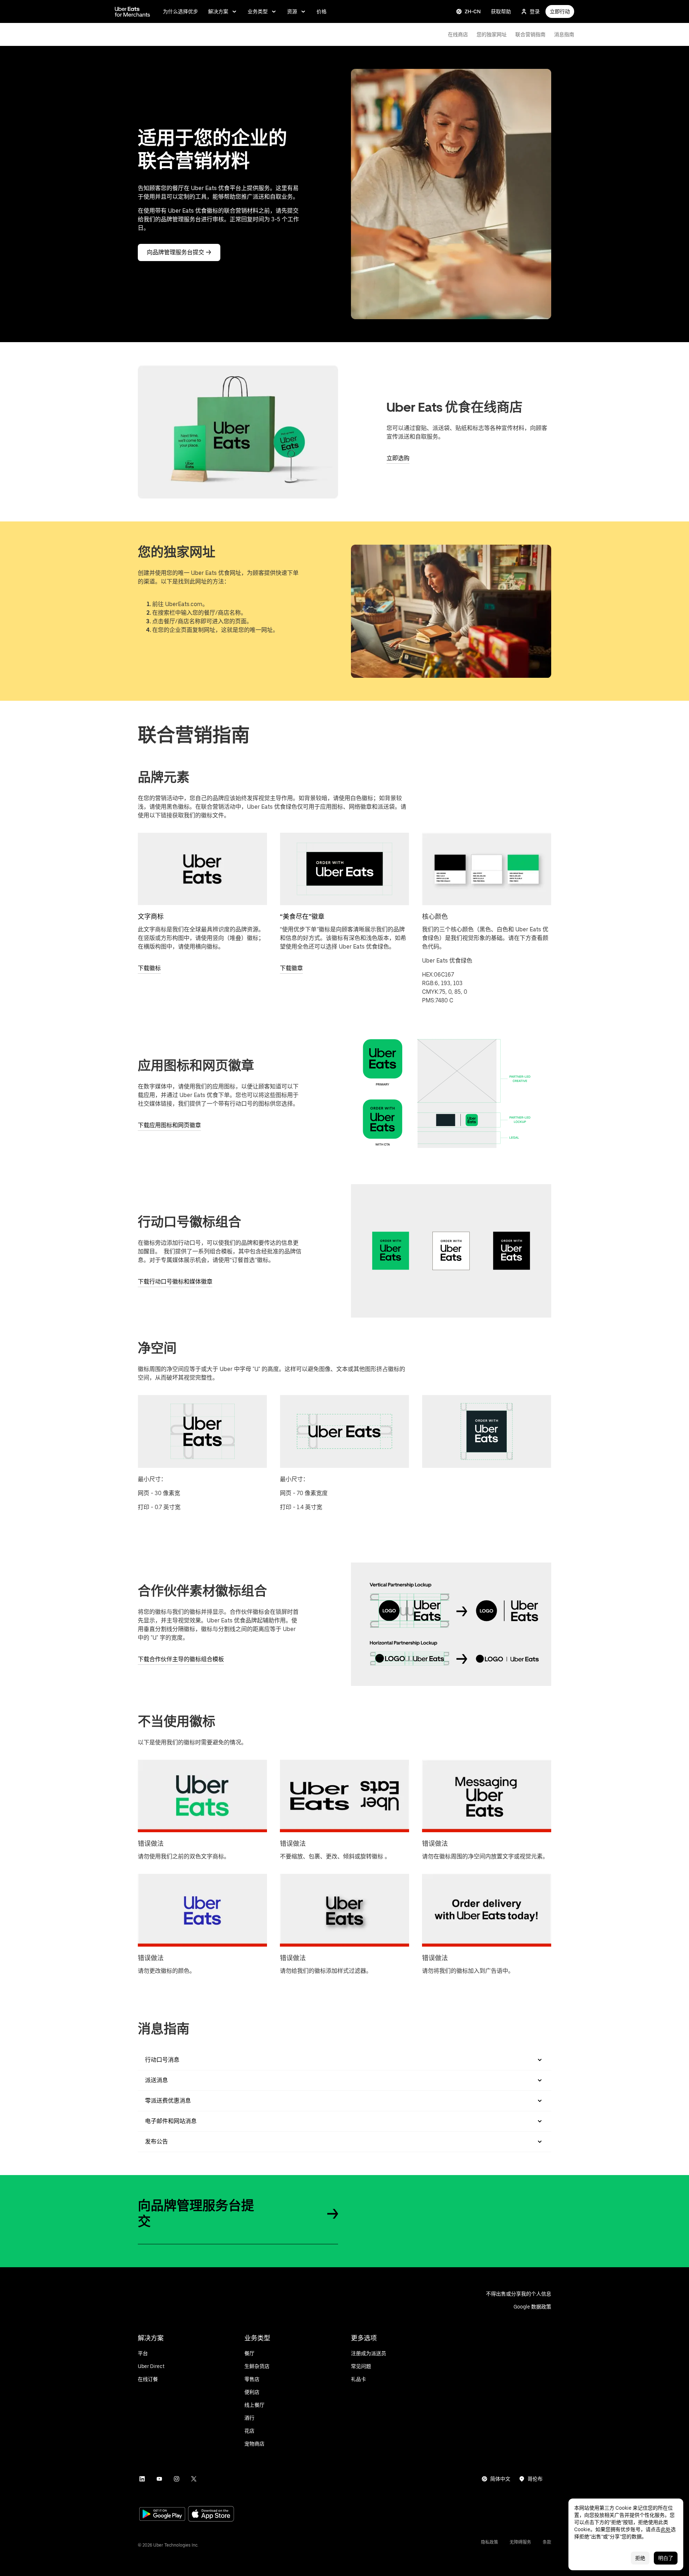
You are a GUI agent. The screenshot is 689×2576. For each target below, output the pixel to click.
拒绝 (640, 2558)
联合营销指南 (530, 34)
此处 (666, 2529)
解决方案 (218, 11)
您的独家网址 (492, 34)
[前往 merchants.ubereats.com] (132, 11)
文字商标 (151, 916)
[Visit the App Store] (211, 2514)
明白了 (666, 2558)
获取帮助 (501, 11)
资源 (292, 11)
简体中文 (500, 2479)
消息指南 (564, 34)
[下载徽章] (344, 869)
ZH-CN (473, 11)
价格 (322, 11)
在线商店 (458, 34)
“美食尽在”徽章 (302, 916)
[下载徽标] (202, 869)
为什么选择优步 (181, 11)
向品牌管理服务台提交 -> (179, 252)
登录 (535, 11)
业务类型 (258, 11)
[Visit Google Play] (162, 2515)
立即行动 (560, 11)
